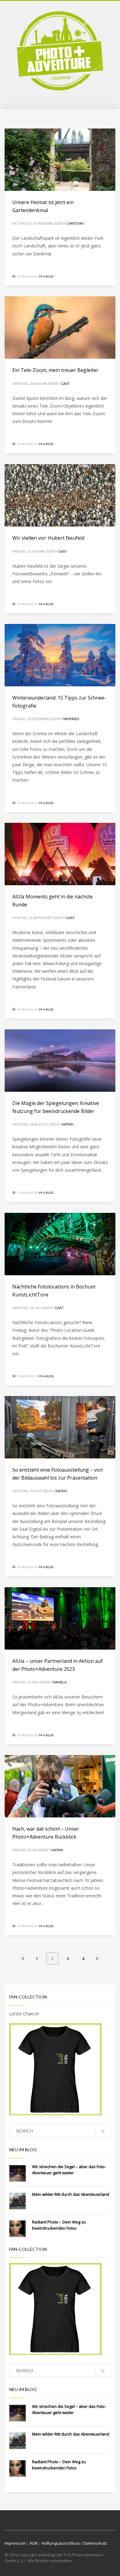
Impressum (15, 2543)
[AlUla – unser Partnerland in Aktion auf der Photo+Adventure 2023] (60, 1618)
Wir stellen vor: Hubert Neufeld (48, 538)
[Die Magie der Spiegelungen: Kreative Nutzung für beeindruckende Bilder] (60, 1060)
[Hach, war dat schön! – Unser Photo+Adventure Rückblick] (60, 1786)
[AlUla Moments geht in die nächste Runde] (60, 854)
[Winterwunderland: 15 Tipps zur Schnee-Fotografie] (60, 655)
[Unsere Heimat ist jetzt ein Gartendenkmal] (60, 160)
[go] (103, 2131)
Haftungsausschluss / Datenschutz (74, 2543)
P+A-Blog (46, 276)
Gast (65, 383)
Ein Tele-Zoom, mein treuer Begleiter (55, 370)
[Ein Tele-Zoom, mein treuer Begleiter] (60, 327)
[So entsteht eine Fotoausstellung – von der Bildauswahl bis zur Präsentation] (60, 1427)
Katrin (68, 1124)
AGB (34, 2543)
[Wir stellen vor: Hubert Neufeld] (60, 495)
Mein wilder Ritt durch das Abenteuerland (71, 2194)
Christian (75, 223)
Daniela (60, 1682)
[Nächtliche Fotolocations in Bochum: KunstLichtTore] (60, 1244)
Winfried (71, 719)
